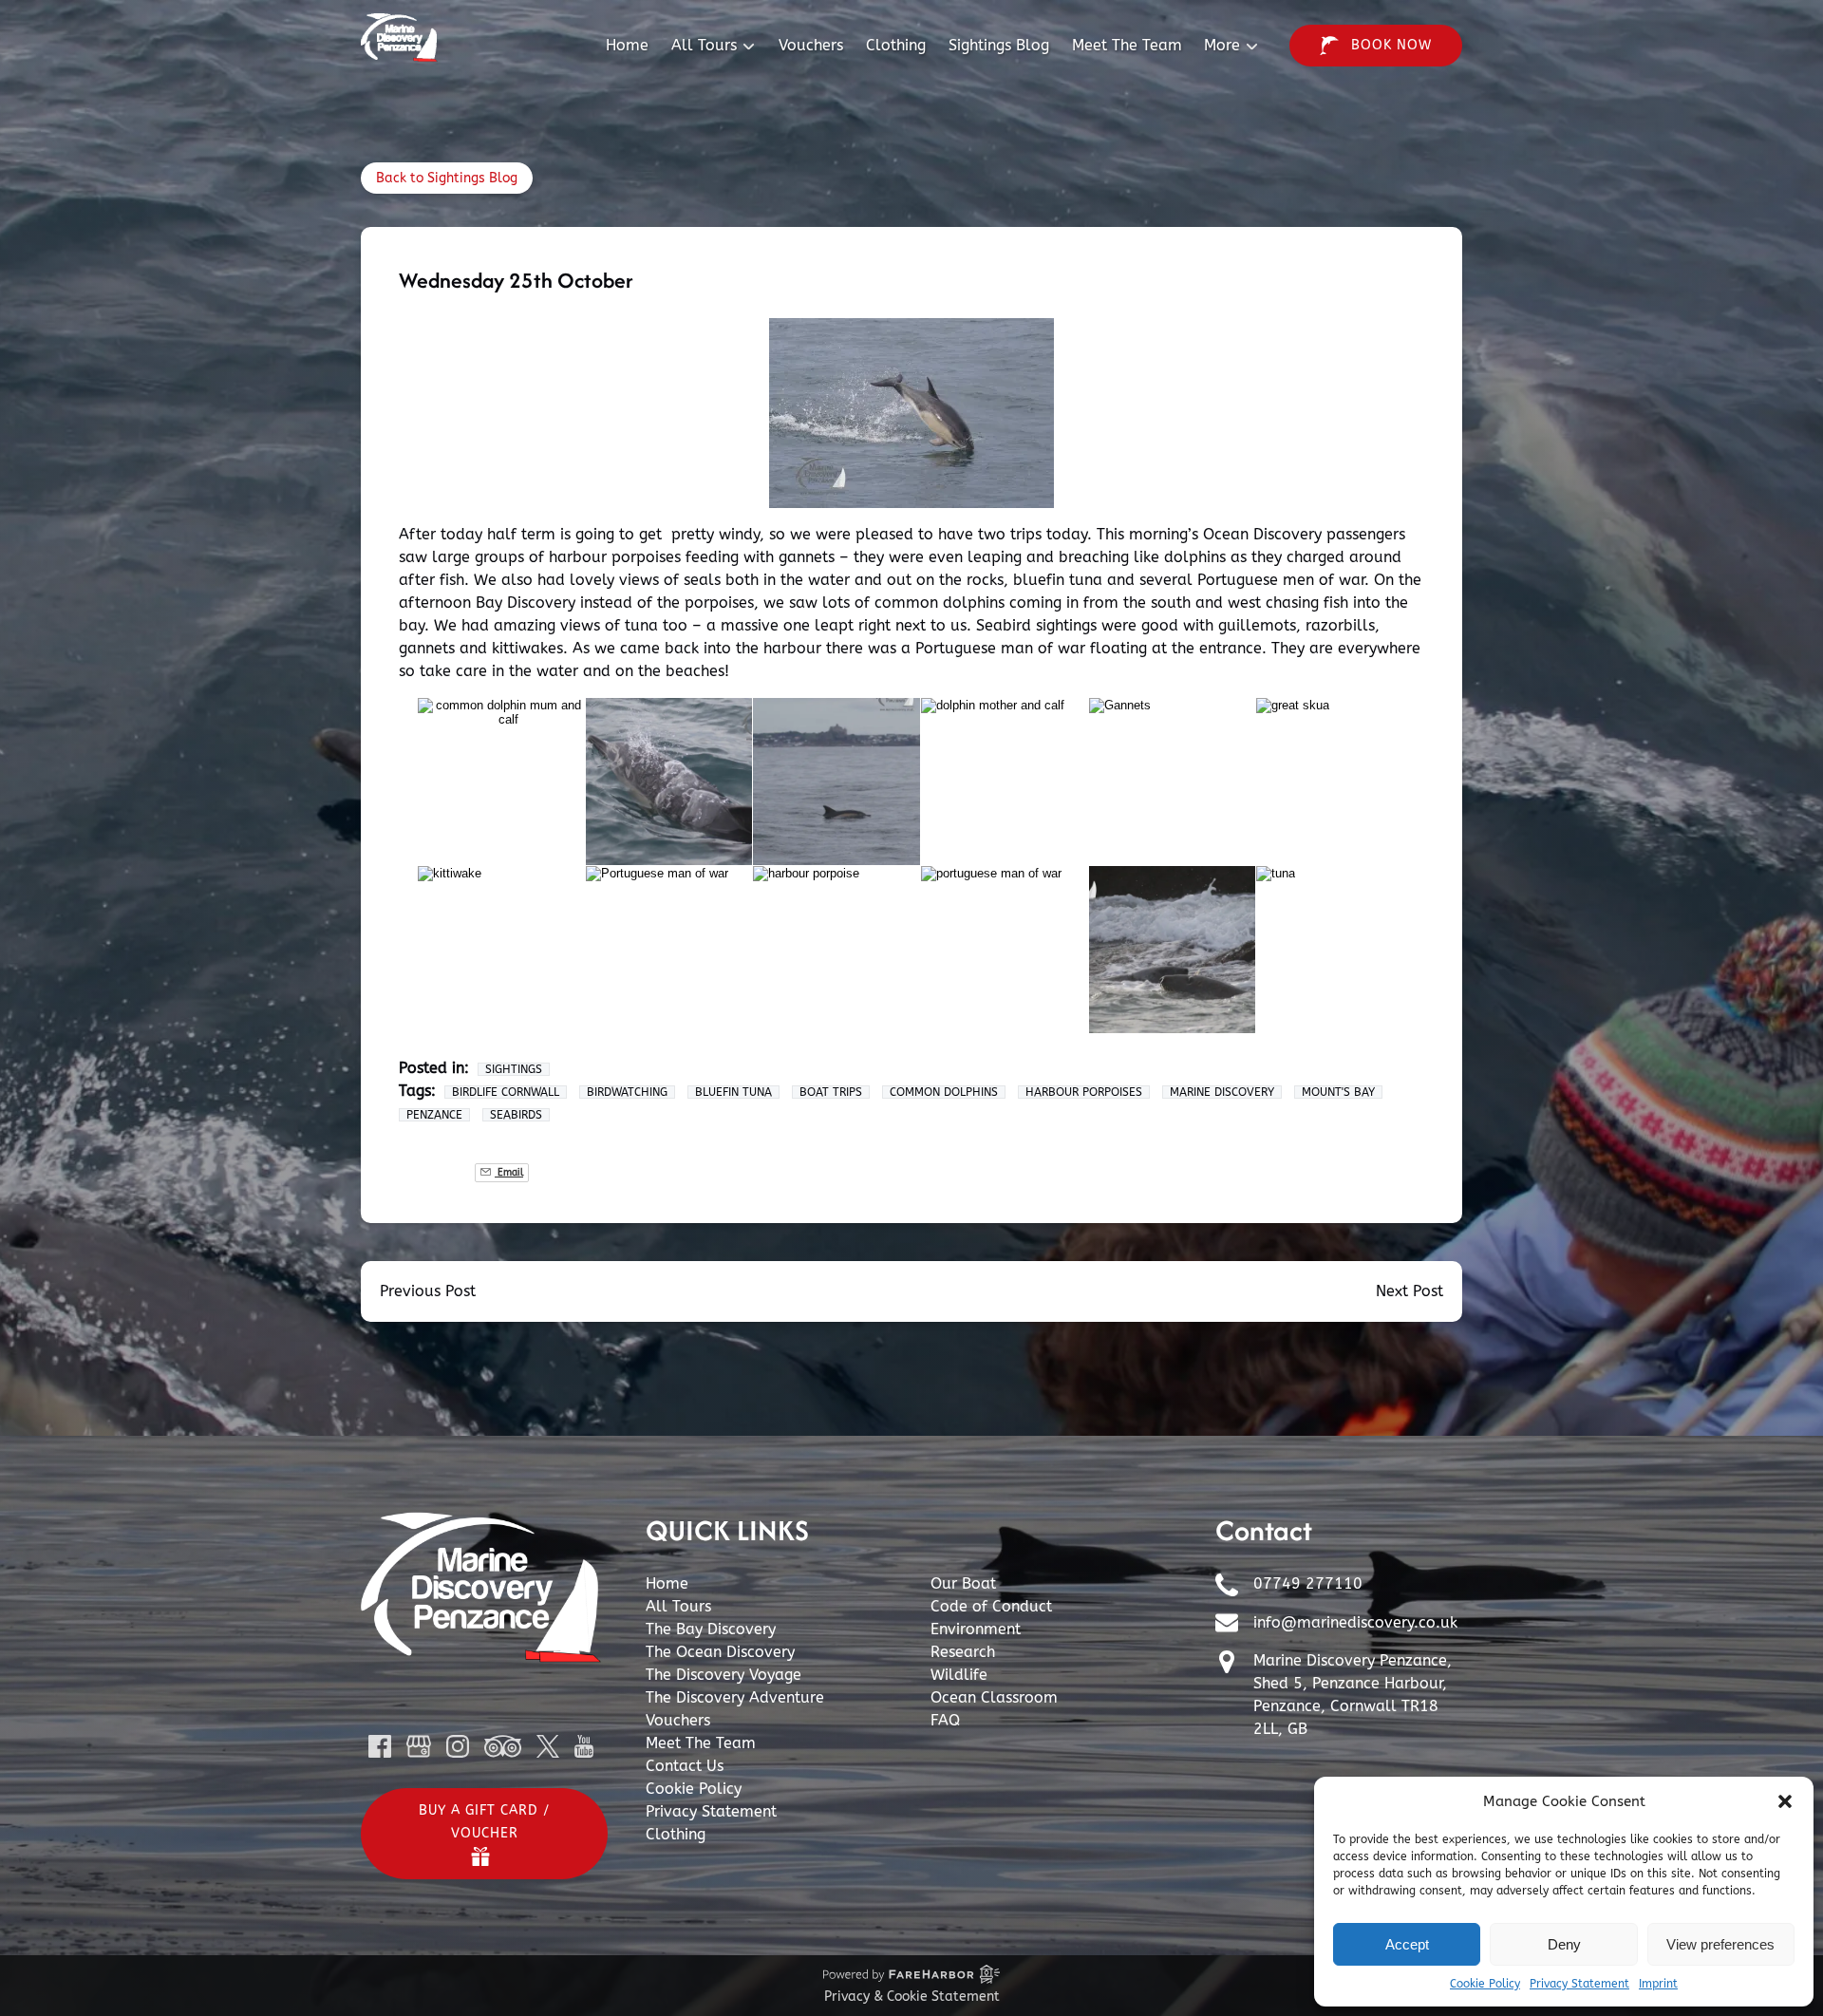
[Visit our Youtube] (584, 1746)
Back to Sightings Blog (447, 178)
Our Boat (963, 1583)
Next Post (1410, 1291)
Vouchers (811, 45)
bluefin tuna (733, 1092)
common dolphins (944, 1092)
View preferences (1720, 1944)
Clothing (896, 45)
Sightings (514, 1069)
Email (509, 1172)
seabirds (516, 1115)
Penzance (434, 1115)
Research (963, 1652)
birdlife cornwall (506, 1092)
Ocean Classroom (994, 1697)
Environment (976, 1629)
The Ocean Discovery (720, 1652)
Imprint (1658, 1984)
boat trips (831, 1092)
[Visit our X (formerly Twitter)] (548, 1746)
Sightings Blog (999, 45)
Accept (1407, 1944)
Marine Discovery (1222, 1092)
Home (627, 45)
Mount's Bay (1338, 1092)
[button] (1785, 1801)
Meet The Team (1127, 45)
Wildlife (959, 1675)
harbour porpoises (1084, 1092)
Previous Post (428, 1291)
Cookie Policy (1485, 1984)
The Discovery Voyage (724, 1675)
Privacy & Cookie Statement (912, 1997)
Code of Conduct (991, 1606)
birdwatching (627, 1092)
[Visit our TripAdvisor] (503, 1746)
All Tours (678, 1606)
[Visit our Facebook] (380, 1746)
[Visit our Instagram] (458, 1746)
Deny (1564, 1944)
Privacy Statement (1579, 1984)
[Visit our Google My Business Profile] (419, 1746)
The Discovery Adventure (735, 1697)
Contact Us (685, 1766)
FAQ (945, 1720)
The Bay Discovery (711, 1629)
